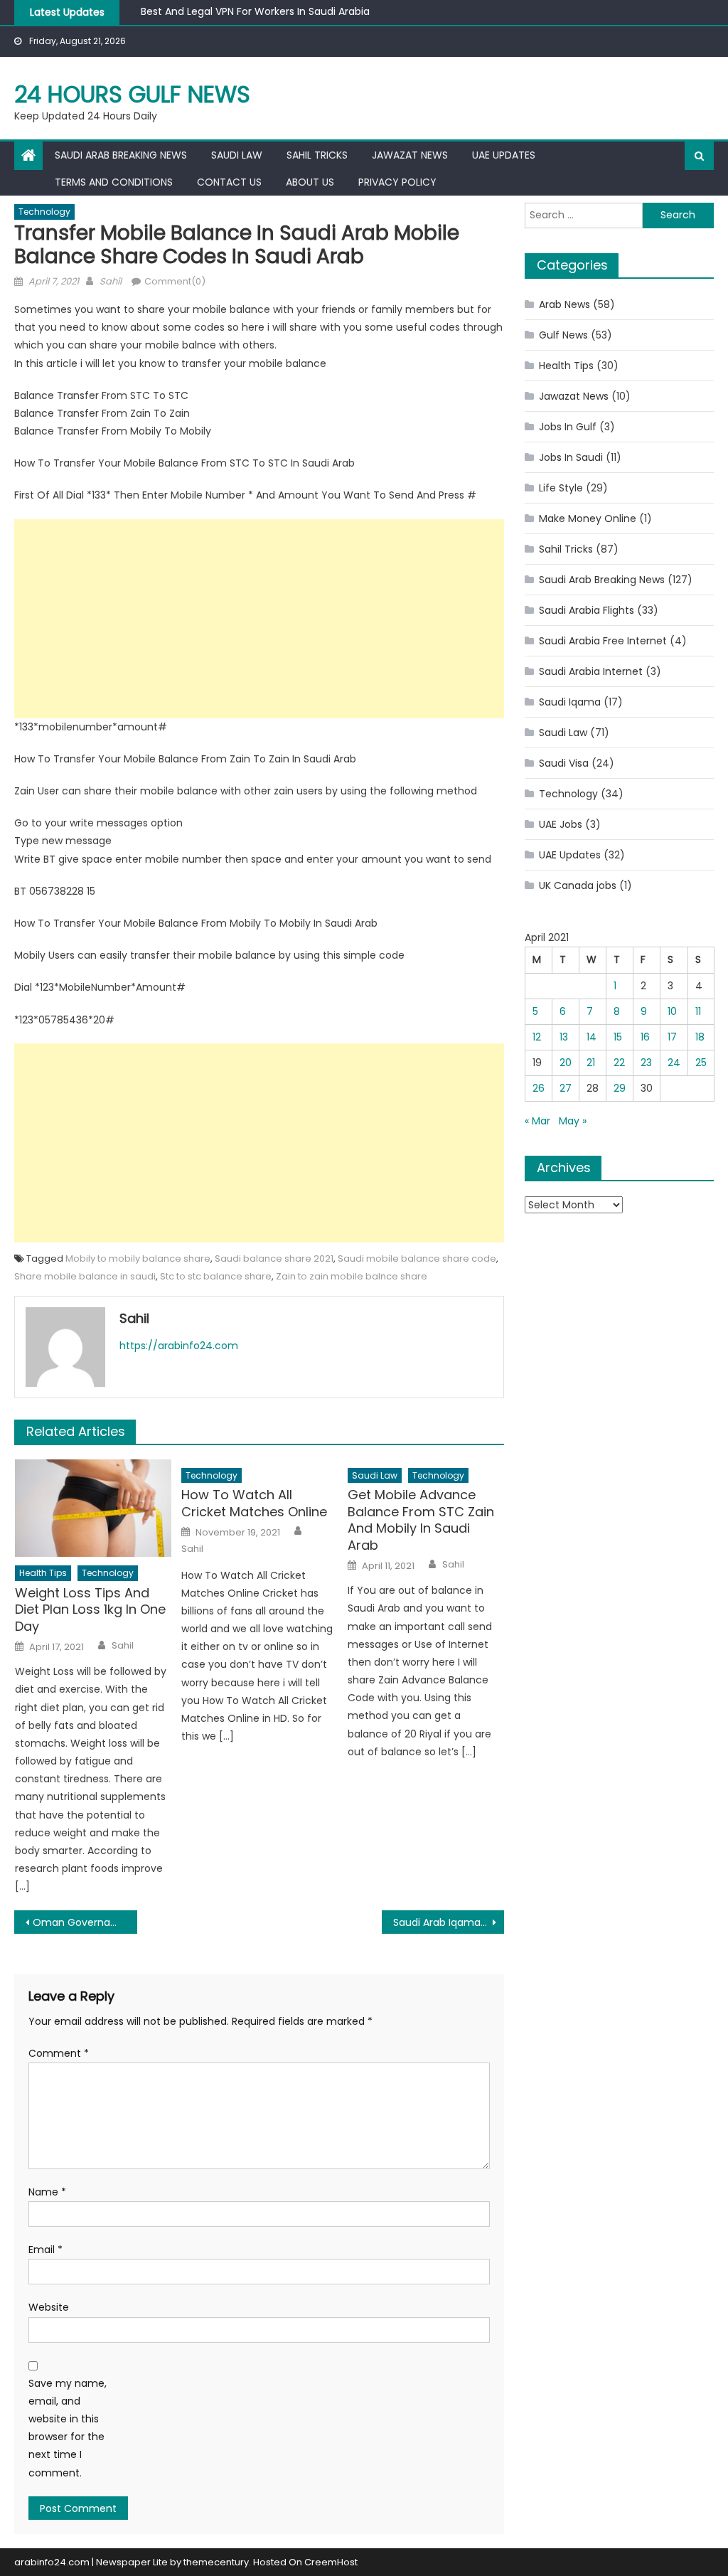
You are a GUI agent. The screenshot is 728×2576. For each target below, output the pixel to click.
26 (539, 1088)
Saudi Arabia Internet (591, 671)
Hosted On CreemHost (305, 2562)
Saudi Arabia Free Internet (603, 641)
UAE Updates (504, 155)
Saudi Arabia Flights (587, 610)
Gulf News (563, 335)
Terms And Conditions (114, 182)
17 (672, 1037)
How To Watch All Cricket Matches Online (254, 1503)
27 (566, 1088)
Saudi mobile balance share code (417, 1258)
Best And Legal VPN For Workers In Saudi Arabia (255, 9)
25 (701, 1063)
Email (45, 2250)
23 (646, 1063)
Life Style (561, 488)
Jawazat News (410, 155)
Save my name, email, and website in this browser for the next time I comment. (68, 2428)
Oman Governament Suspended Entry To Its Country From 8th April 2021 (85, 1922)
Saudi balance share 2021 (274, 1258)
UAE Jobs (561, 824)
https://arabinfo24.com (179, 1346)
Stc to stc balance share (216, 1276)
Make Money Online (588, 518)
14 (591, 1037)
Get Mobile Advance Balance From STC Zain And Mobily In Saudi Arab (421, 1520)
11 (698, 1011)
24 (674, 1063)
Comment (59, 2053)
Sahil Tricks (317, 155)
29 (620, 1088)
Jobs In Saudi (571, 457)
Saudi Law (237, 155)
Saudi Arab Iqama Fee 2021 (449, 1922)
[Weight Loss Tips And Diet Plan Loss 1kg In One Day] (93, 1508)
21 (591, 1063)
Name (47, 2192)
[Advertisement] (259, 619)
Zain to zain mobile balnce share (352, 1276)
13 (564, 1037)
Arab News (564, 304)
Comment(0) (175, 281)
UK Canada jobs (578, 885)
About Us (310, 182)
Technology (44, 212)
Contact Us (229, 182)
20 (566, 1063)
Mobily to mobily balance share (138, 1258)
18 (700, 1037)
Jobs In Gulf (568, 427)
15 (618, 1037)
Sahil (111, 281)
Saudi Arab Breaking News (121, 155)
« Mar (537, 1121)
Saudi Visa (564, 763)
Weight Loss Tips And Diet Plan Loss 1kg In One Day (90, 1609)
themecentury (216, 2562)
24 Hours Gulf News (132, 94)
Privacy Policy (397, 182)
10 (672, 1011)
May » (573, 1121)
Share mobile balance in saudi (85, 1276)
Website (49, 2307)
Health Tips (43, 1573)
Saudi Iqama (570, 702)
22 (619, 1063)
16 (645, 1037)
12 (537, 1037)
